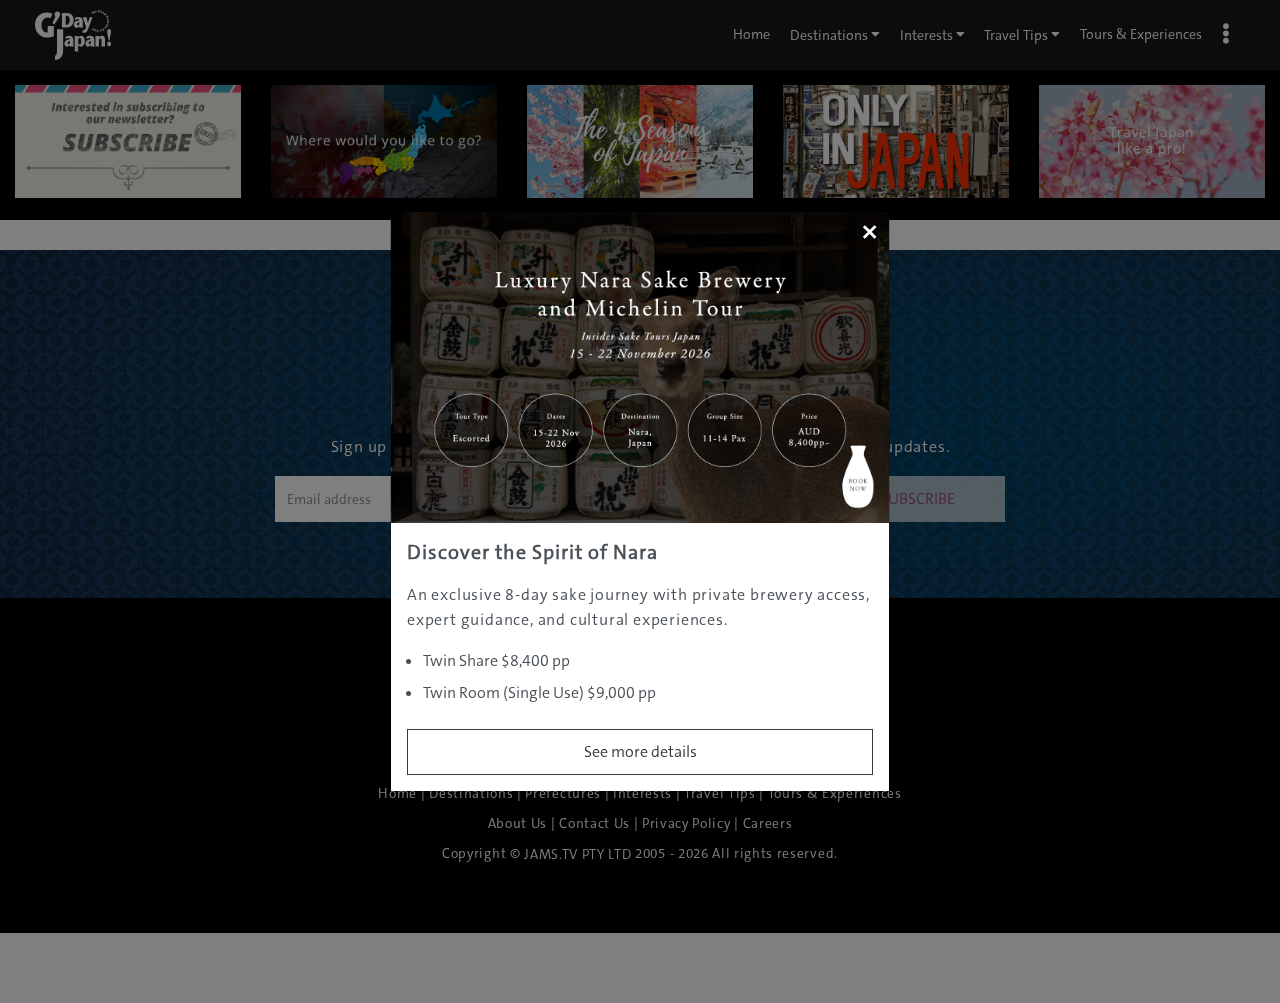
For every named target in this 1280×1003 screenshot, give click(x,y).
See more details (640, 751)
